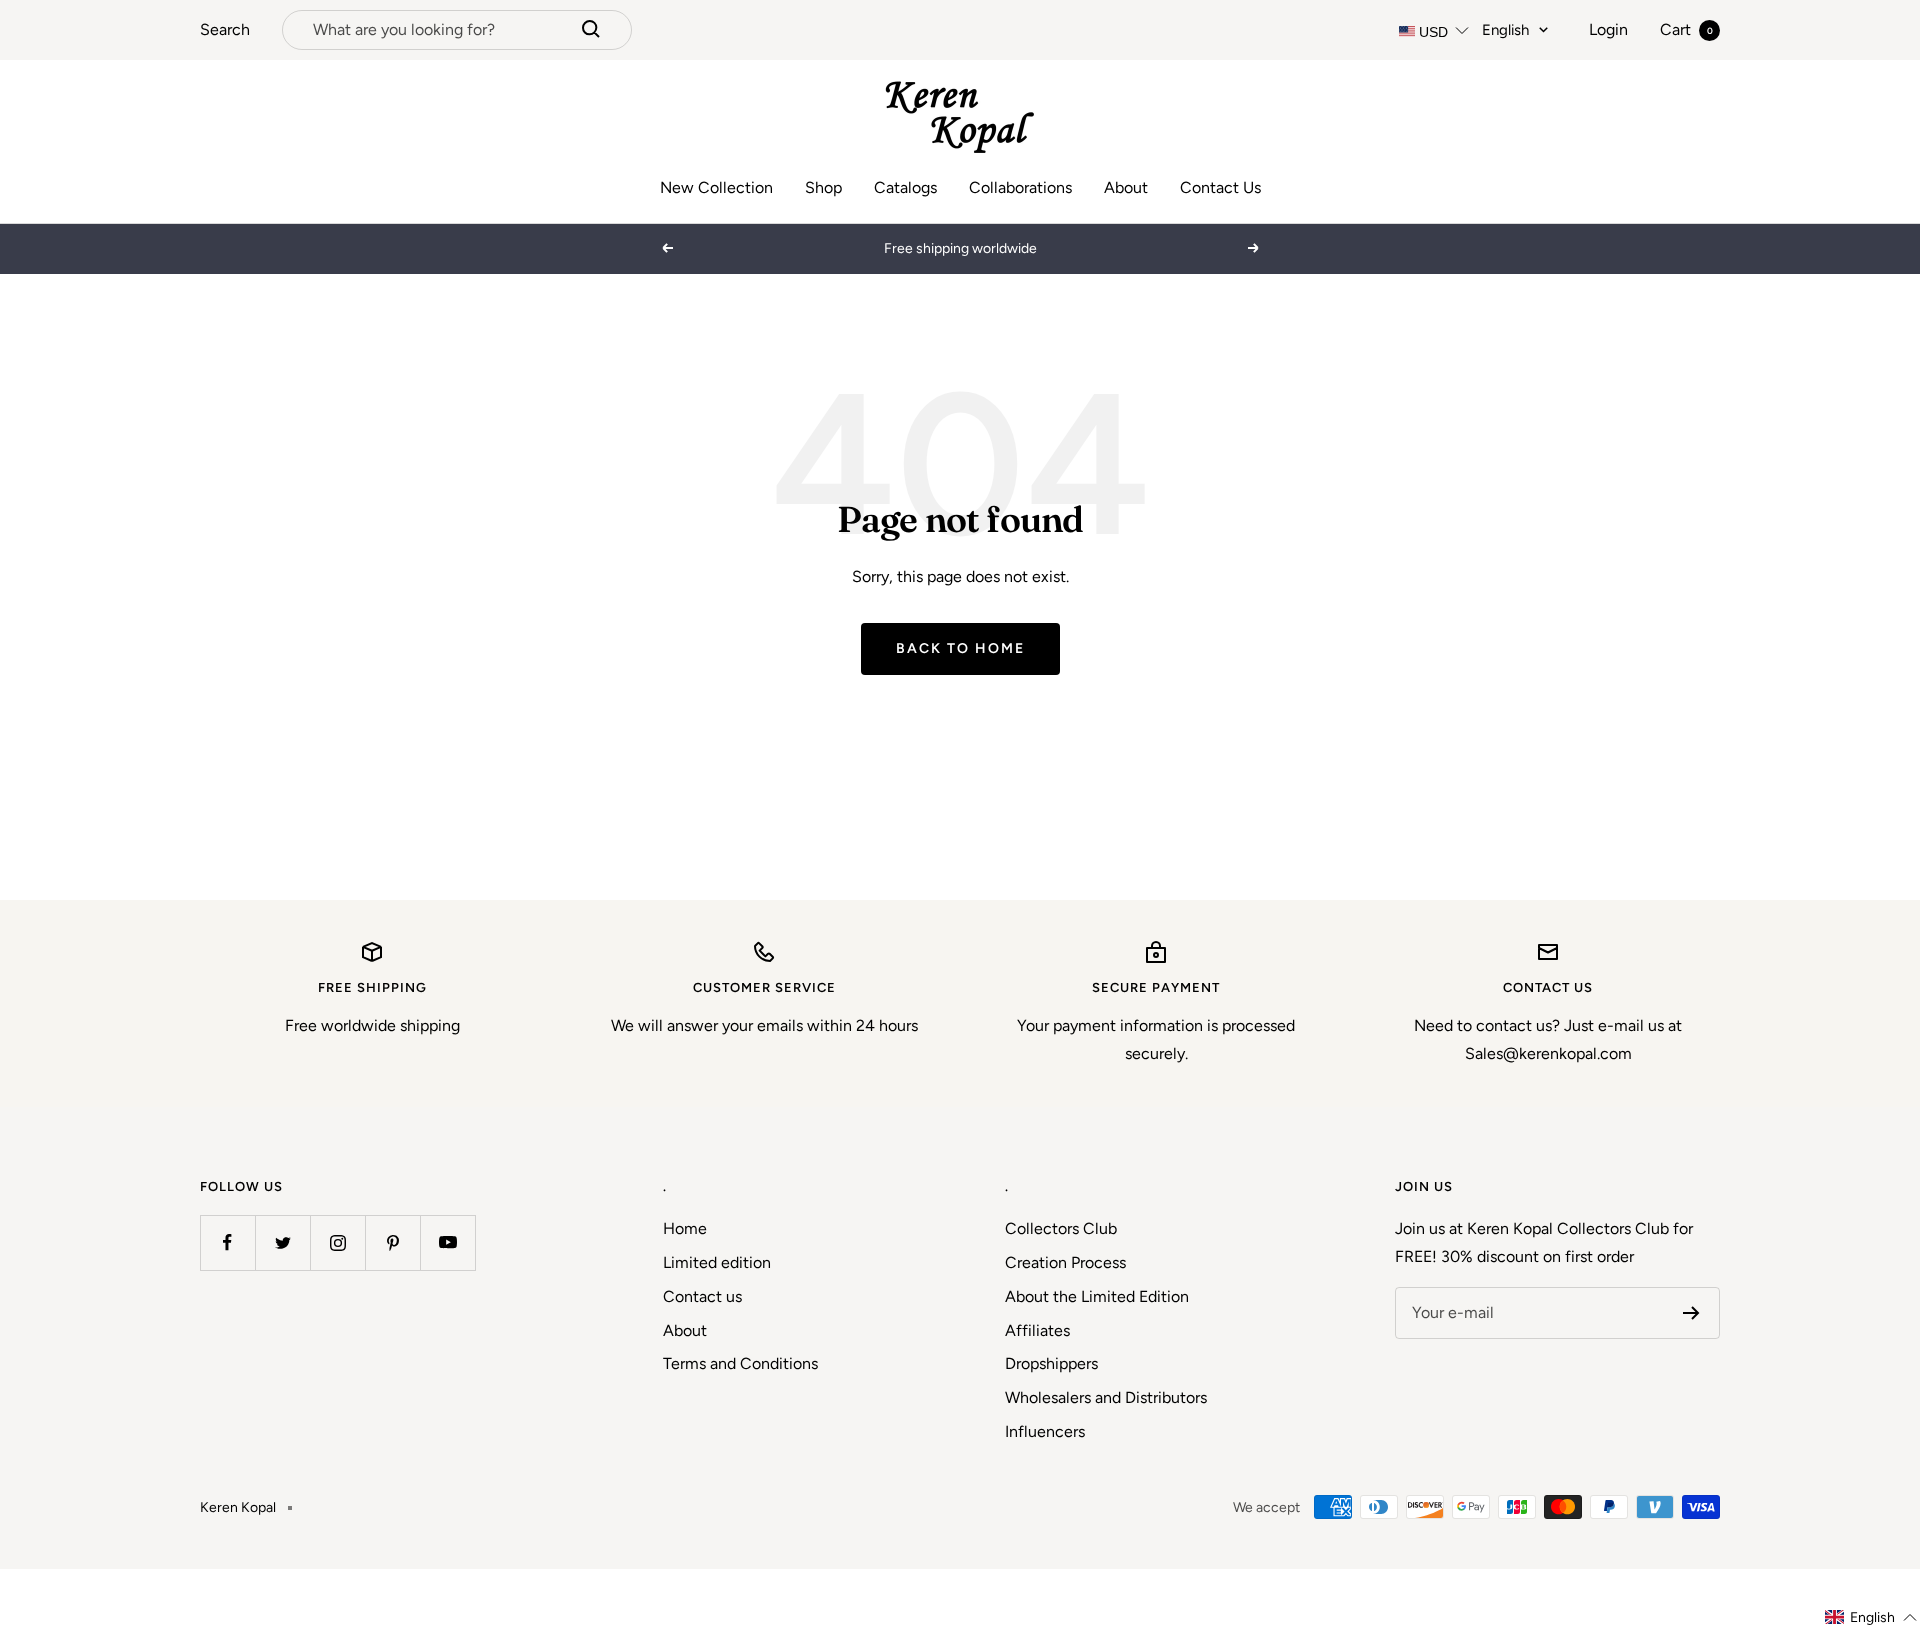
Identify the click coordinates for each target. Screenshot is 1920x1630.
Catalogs (905, 187)
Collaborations (1020, 187)
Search (225, 29)
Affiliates (1037, 1330)
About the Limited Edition (1097, 1296)
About (1126, 187)
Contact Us (1220, 187)
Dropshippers (1051, 1363)
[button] (1871, 1617)
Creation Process (1065, 1262)
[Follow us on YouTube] (447, 1242)
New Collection (716, 187)
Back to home (960, 648)
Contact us (702, 1296)
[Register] (1691, 1313)
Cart (1686, 29)
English (1505, 30)
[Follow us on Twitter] (282, 1242)
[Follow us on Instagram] (337, 1242)
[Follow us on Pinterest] (392, 1242)
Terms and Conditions (740, 1363)
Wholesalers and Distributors (1106, 1397)
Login (1608, 29)
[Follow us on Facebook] (227, 1242)
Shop (823, 187)
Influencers (1045, 1431)
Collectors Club (1061, 1228)
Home (685, 1228)
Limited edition (717, 1262)
